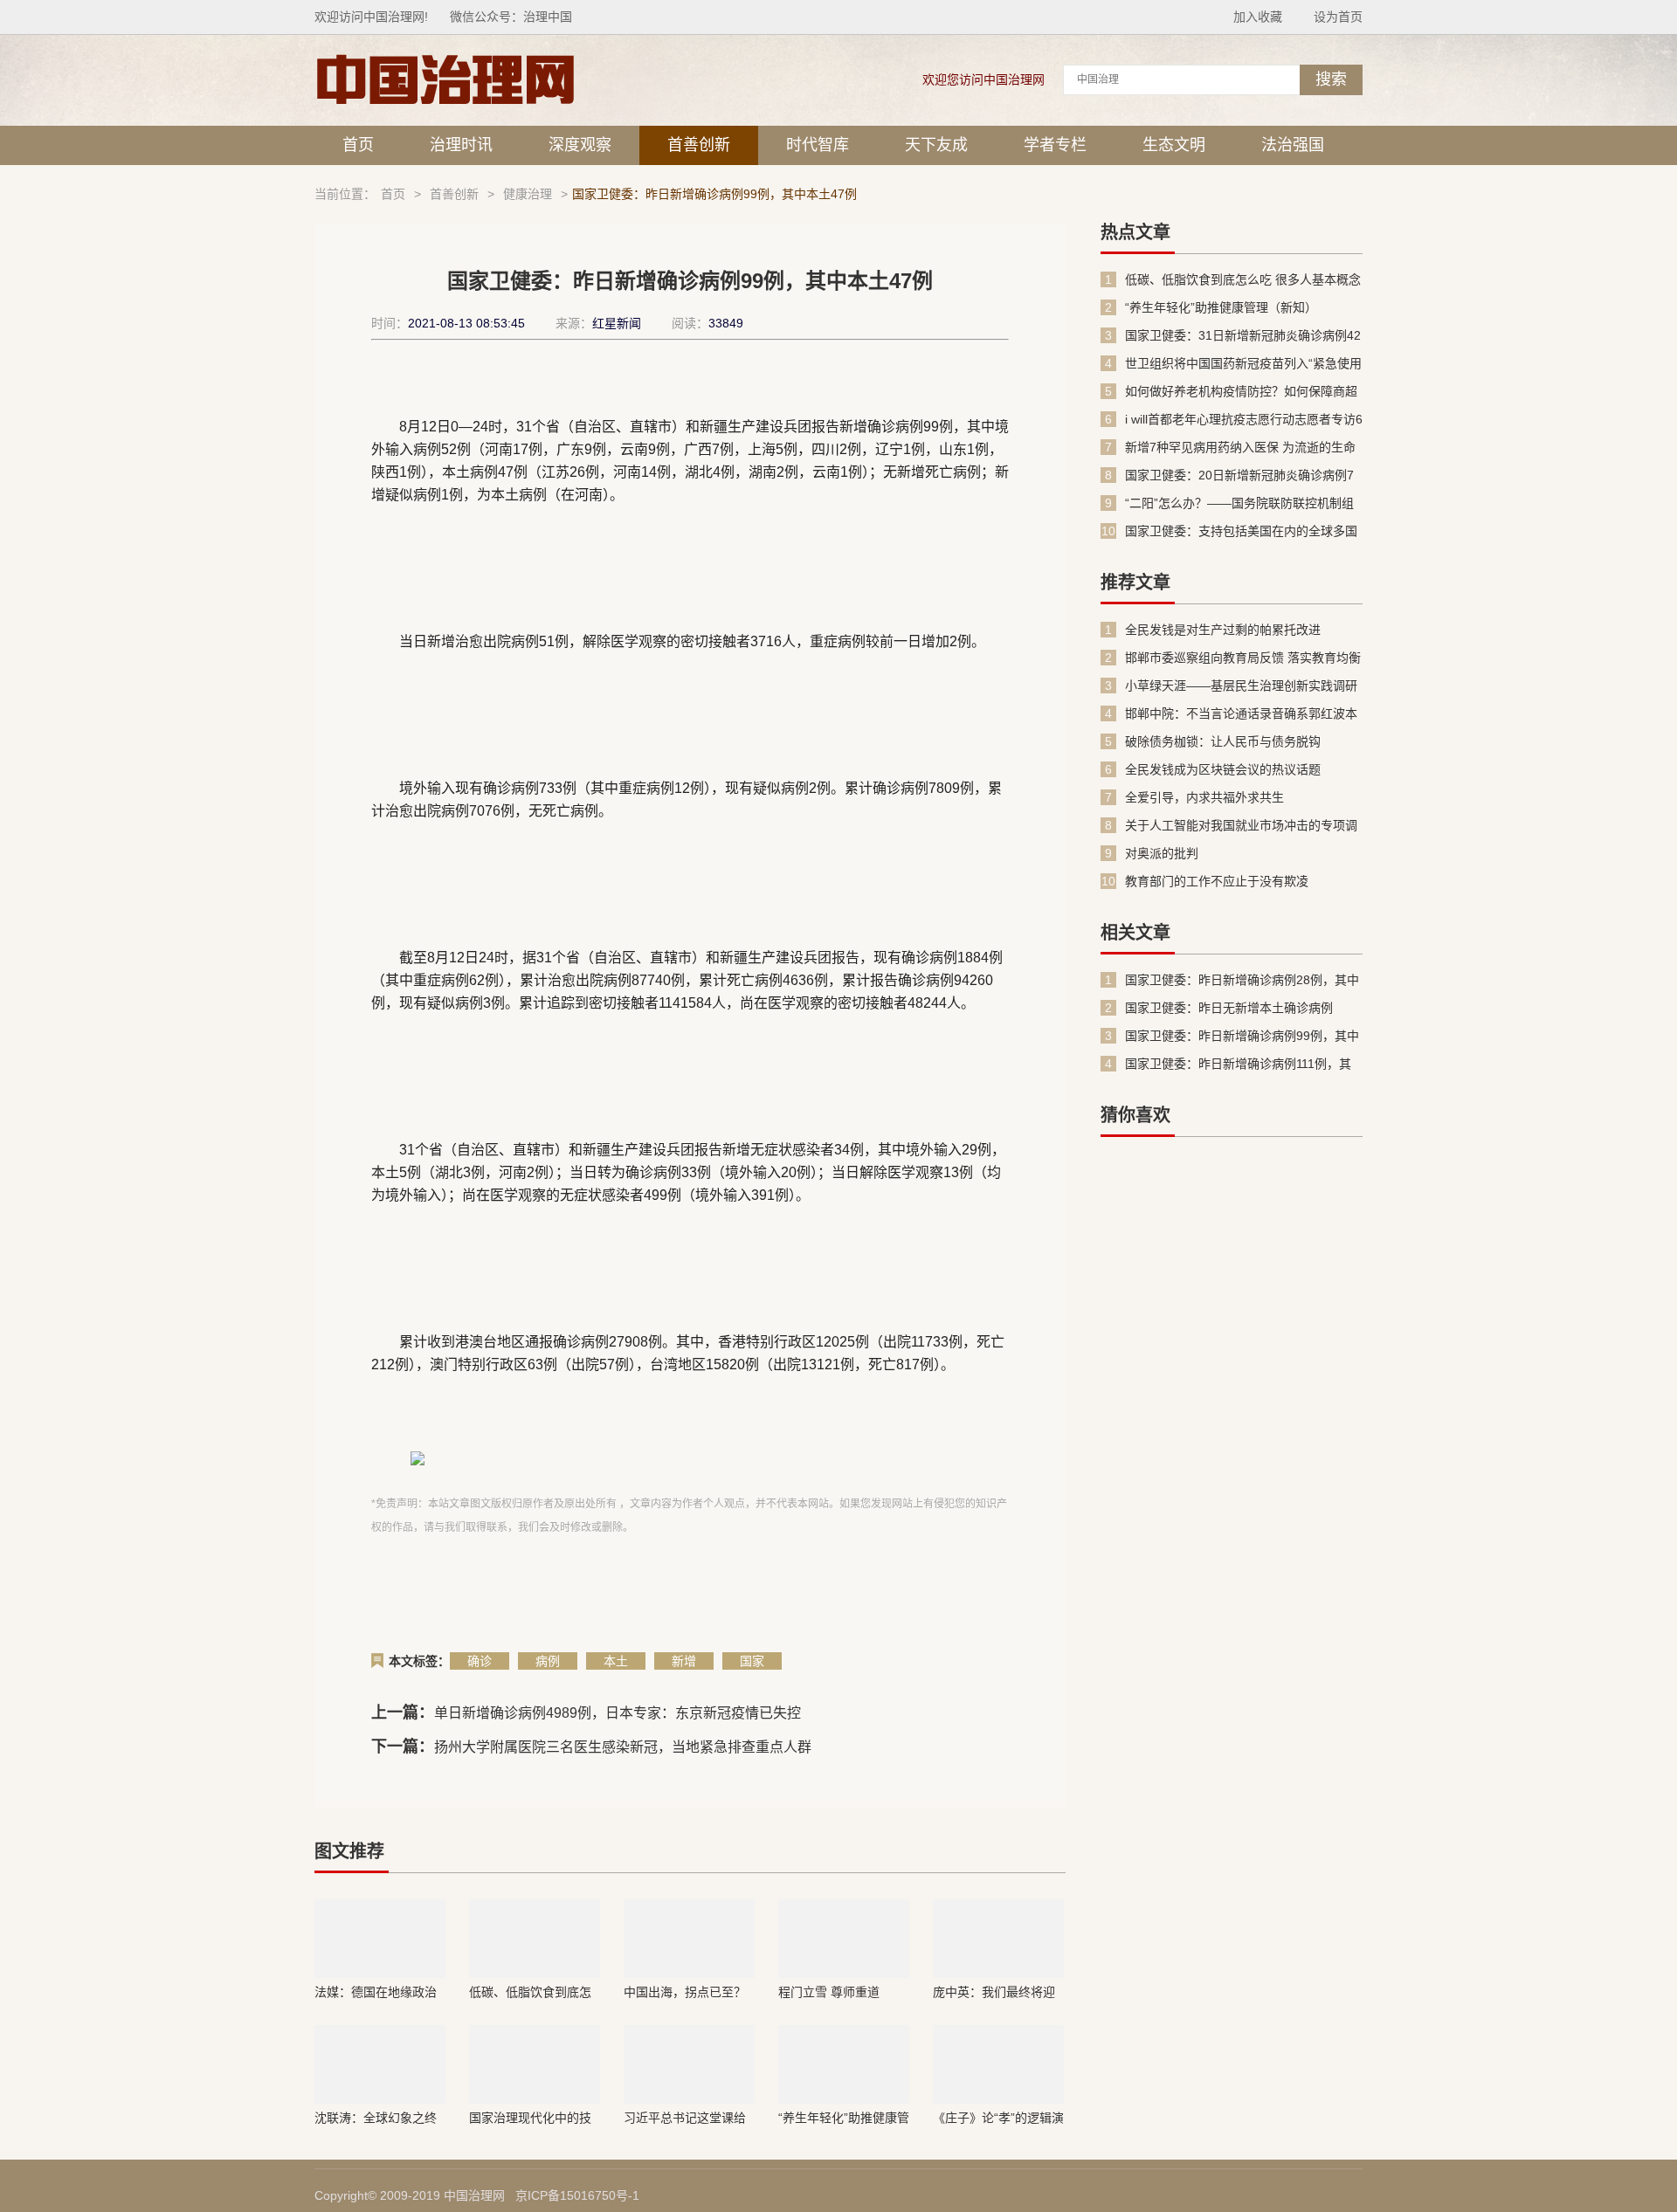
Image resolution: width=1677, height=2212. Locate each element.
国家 (752, 1661)
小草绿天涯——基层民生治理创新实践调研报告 (1241, 686)
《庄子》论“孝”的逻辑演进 (998, 2118)
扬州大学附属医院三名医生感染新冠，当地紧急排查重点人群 (623, 1747)
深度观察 (580, 145)
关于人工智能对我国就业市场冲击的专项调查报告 (1241, 826)
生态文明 (1174, 145)
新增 (684, 1661)
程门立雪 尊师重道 (829, 1992)
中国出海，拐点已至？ (685, 1992)
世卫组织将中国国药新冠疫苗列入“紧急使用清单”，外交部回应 (1243, 364)
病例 (548, 1661)
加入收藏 (1258, 17)
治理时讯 (461, 145)
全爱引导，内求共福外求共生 (1204, 797)
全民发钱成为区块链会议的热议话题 (1223, 769)
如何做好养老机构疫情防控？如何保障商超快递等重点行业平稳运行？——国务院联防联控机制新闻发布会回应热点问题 (1241, 392)
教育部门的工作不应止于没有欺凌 (1217, 881)
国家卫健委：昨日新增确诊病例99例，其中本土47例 (1242, 1036)
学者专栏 (1055, 145)
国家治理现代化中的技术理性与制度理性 (530, 2118)
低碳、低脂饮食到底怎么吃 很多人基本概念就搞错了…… (532, 1992)
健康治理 (528, 194)
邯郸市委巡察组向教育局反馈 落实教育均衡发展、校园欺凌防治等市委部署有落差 (1243, 658)
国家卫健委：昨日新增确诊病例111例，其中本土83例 (1238, 1064)
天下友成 (936, 145)
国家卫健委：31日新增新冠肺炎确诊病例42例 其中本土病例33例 (1243, 336)
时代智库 (818, 145)
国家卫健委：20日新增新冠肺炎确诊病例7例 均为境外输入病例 (1239, 475)
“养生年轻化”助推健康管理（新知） (844, 2118)
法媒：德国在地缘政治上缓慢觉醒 (376, 1992)
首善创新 (699, 145)
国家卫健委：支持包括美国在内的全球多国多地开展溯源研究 (1241, 531)
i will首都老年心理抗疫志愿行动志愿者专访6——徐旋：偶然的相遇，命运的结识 (1244, 420)
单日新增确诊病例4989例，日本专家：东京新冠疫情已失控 (618, 1713)
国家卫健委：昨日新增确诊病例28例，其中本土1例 (1242, 980)
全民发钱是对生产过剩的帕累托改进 (1223, 630)
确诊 (480, 1661)
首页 (358, 145)
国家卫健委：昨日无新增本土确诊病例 (1229, 1008)
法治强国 (1293, 145)
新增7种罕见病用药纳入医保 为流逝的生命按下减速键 (1240, 448)
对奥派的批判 (1162, 853)
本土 (616, 1661)
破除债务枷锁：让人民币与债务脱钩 (1223, 741)
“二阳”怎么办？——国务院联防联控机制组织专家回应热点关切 (1239, 503)
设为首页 (1338, 17)
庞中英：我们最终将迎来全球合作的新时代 (994, 1992)
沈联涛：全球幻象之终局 (376, 2118)
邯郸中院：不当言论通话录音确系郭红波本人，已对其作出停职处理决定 (1241, 714)
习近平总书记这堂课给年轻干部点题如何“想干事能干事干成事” (687, 2118)
